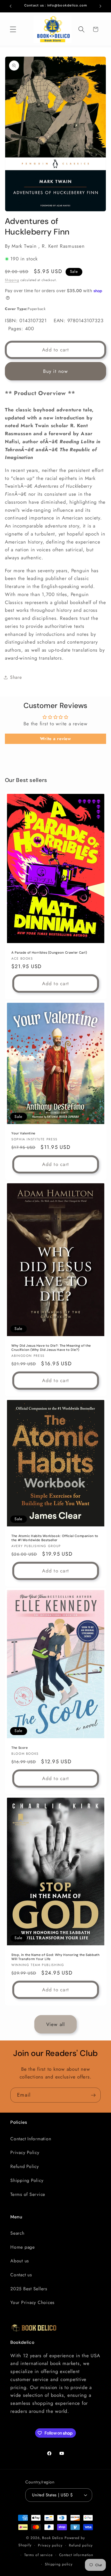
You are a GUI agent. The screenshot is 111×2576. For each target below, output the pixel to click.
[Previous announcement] (11, 6)
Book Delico (53, 2538)
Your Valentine (23, 1133)
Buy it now (55, 371)
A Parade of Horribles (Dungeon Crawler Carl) (49, 953)
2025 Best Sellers (29, 2289)
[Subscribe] (93, 2095)
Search (17, 2233)
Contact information (76, 2555)
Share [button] (16, 677)
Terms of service (38, 2555)
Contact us (21, 2275)
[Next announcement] (100, 6)
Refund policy (81, 2545)
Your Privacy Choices (32, 2302)
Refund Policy (25, 2166)
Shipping (12, 280)
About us (20, 2261)
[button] (13, 29)
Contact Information (31, 2139)
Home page (23, 2247)
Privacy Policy (25, 2152)
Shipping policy (59, 2564)
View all (56, 2024)
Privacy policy (50, 2545)
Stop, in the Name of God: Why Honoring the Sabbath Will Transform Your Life (55, 1957)
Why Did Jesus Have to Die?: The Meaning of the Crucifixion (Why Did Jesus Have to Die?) (51, 1348)
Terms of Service (28, 2194)
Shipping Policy (27, 2180)
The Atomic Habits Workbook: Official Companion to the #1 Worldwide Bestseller (55, 1538)
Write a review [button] (55, 739)
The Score (20, 1748)
